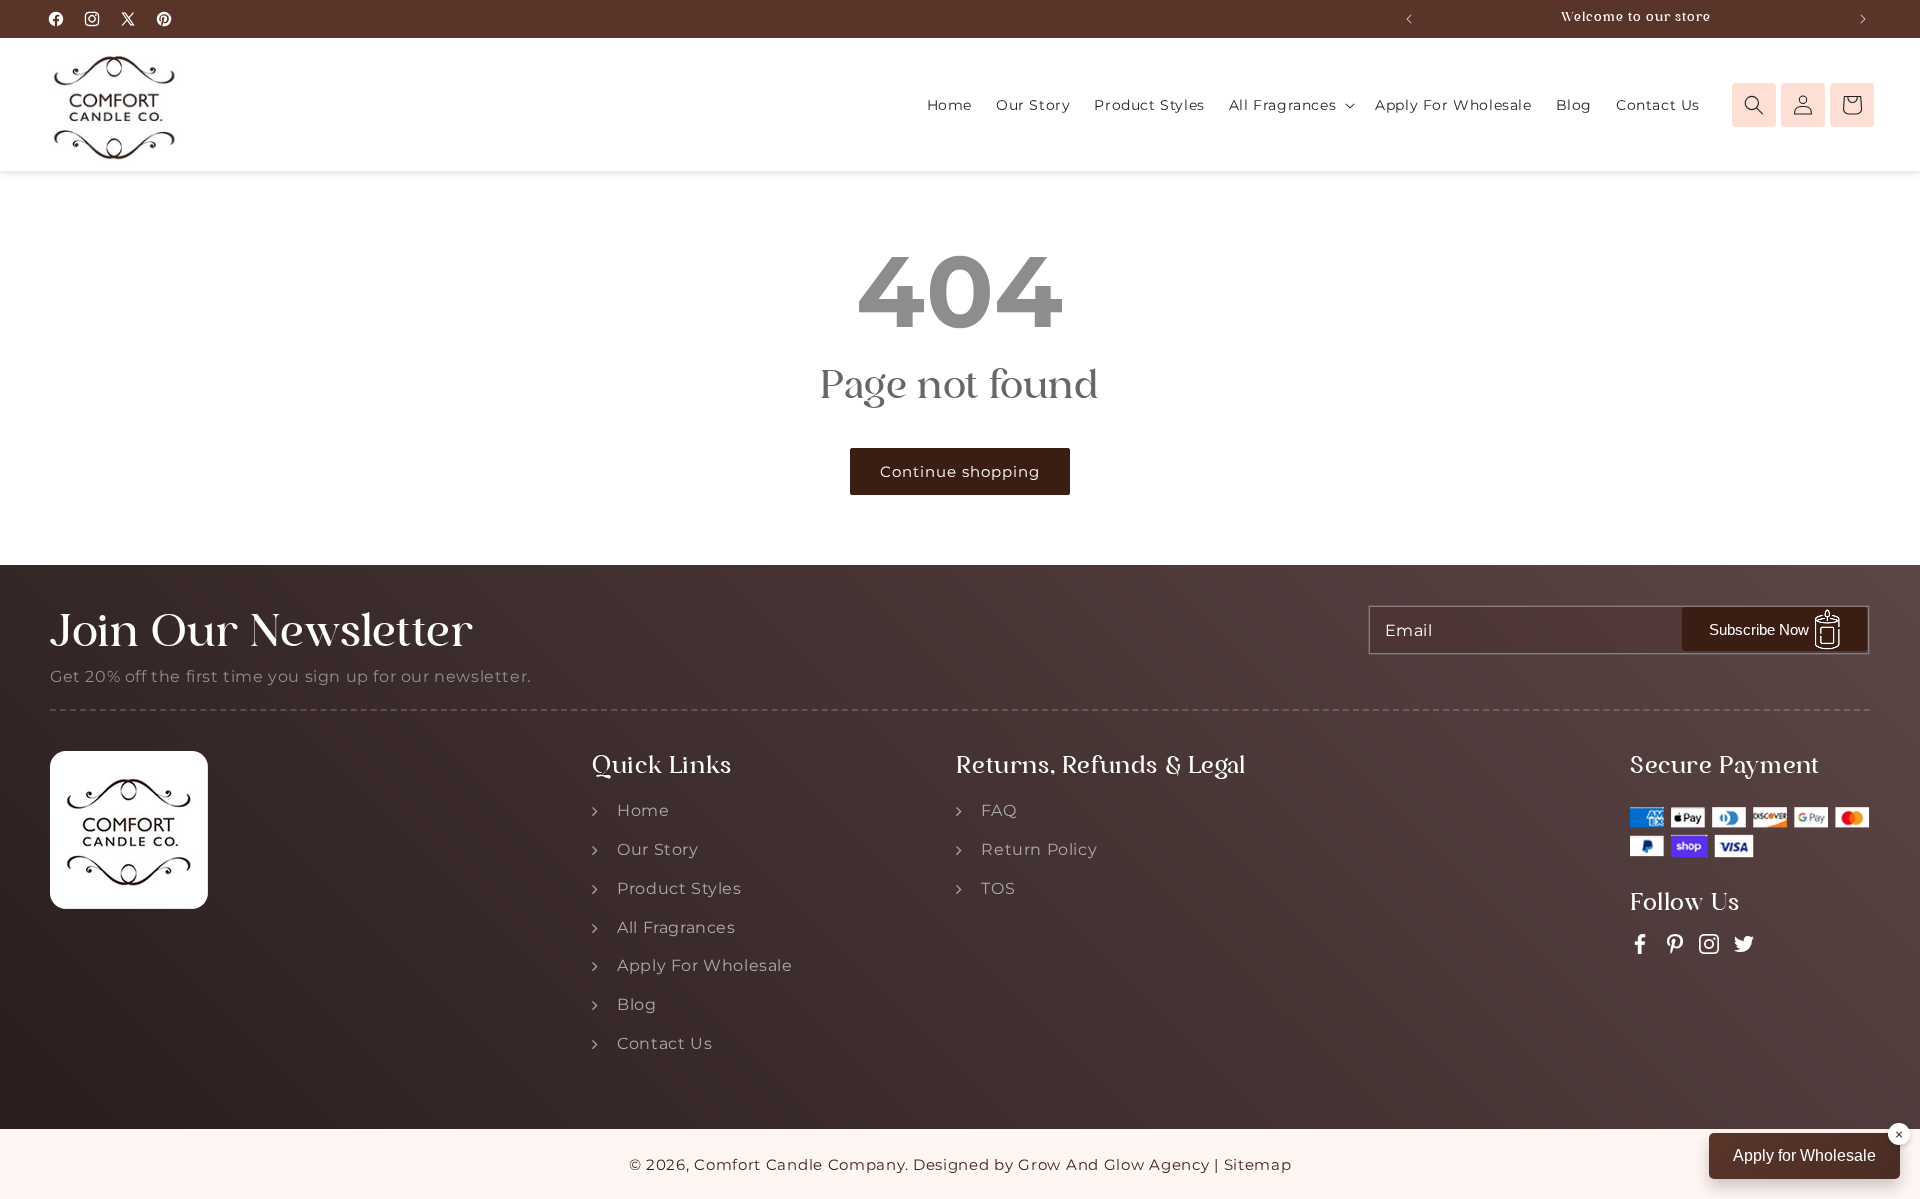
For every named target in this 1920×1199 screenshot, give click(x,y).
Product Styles (679, 888)
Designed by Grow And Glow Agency (1061, 1164)
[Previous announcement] (1409, 19)
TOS (998, 888)
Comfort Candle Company (799, 1164)
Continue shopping (960, 471)
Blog (636, 1004)
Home (643, 810)
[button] (1290, 105)
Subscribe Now (1759, 629)
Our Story (657, 849)
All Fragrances (676, 927)
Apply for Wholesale (1804, 1155)
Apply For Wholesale (704, 965)
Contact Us (664, 1043)
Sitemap (1258, 1164)
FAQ (998, 810)
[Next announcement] (1863, 19)
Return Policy (1039, 849)
